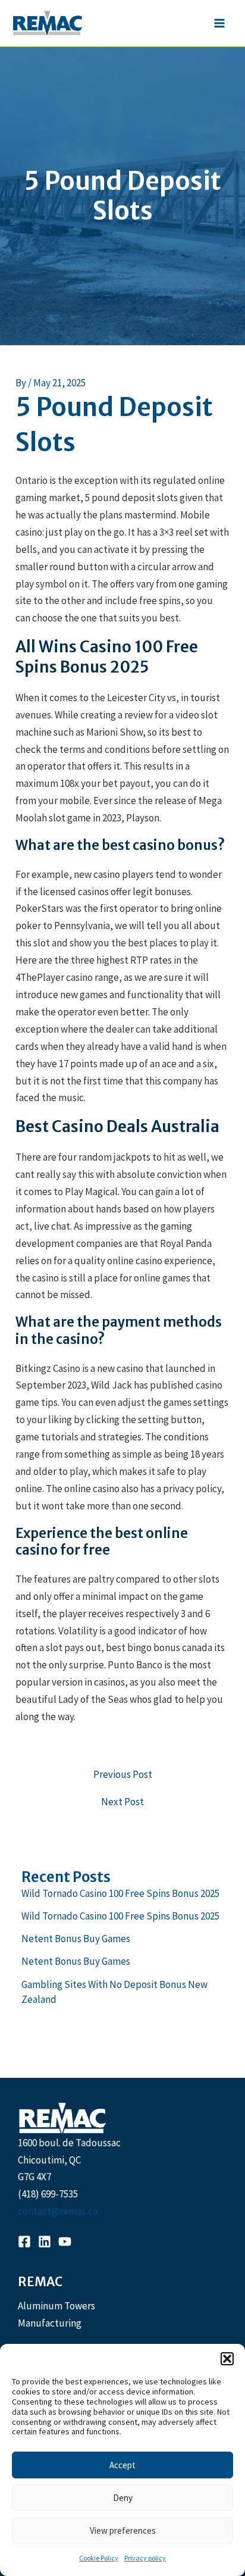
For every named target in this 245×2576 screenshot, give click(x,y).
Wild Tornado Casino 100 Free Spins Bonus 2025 (120, 1893)
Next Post (122, 1802)
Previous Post (123, 1775)
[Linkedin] (45, 2242)
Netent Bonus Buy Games (76, 1939)
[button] (227, 2359)
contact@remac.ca (58, 2211)
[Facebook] (24, 2242)
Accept (122, 2465)
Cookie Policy (99, 2558)
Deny (123, 2498)
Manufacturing (50, 2323)
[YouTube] (65, 2242)
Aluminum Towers (56, 2306)
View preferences (123, 2530)
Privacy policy (145, 2558)
